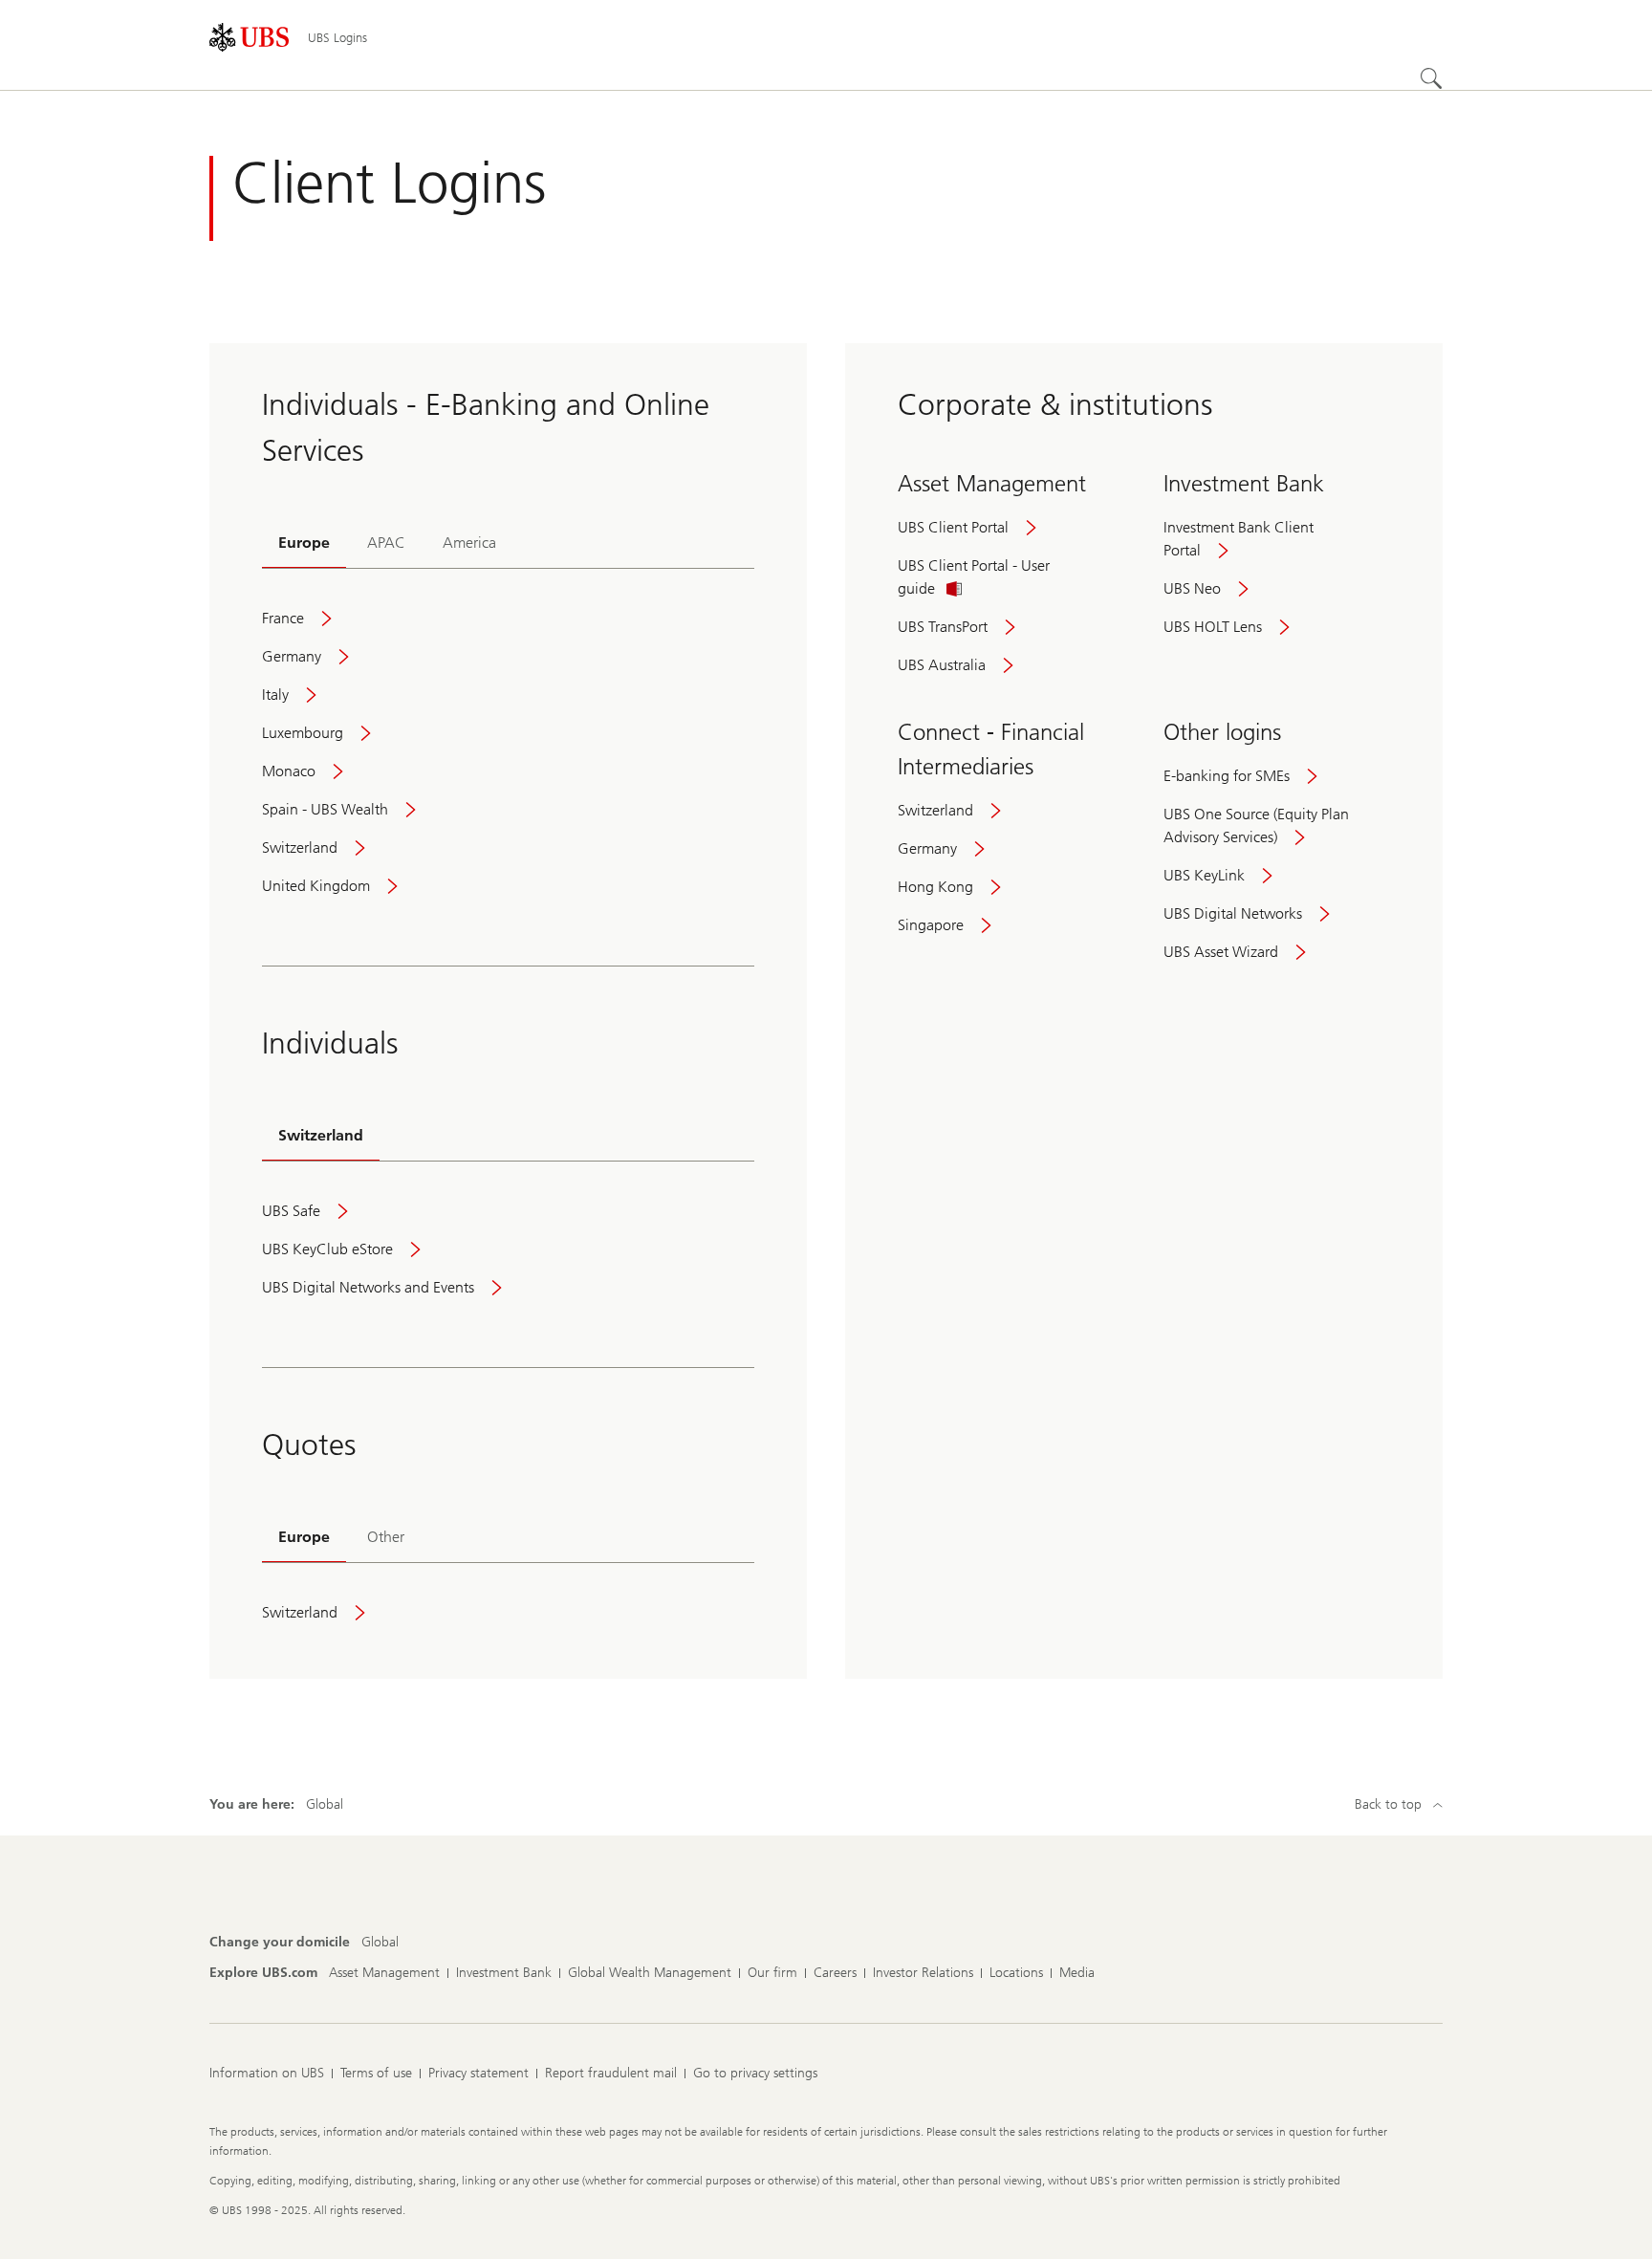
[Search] (1431, 78)
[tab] (304, 544)
